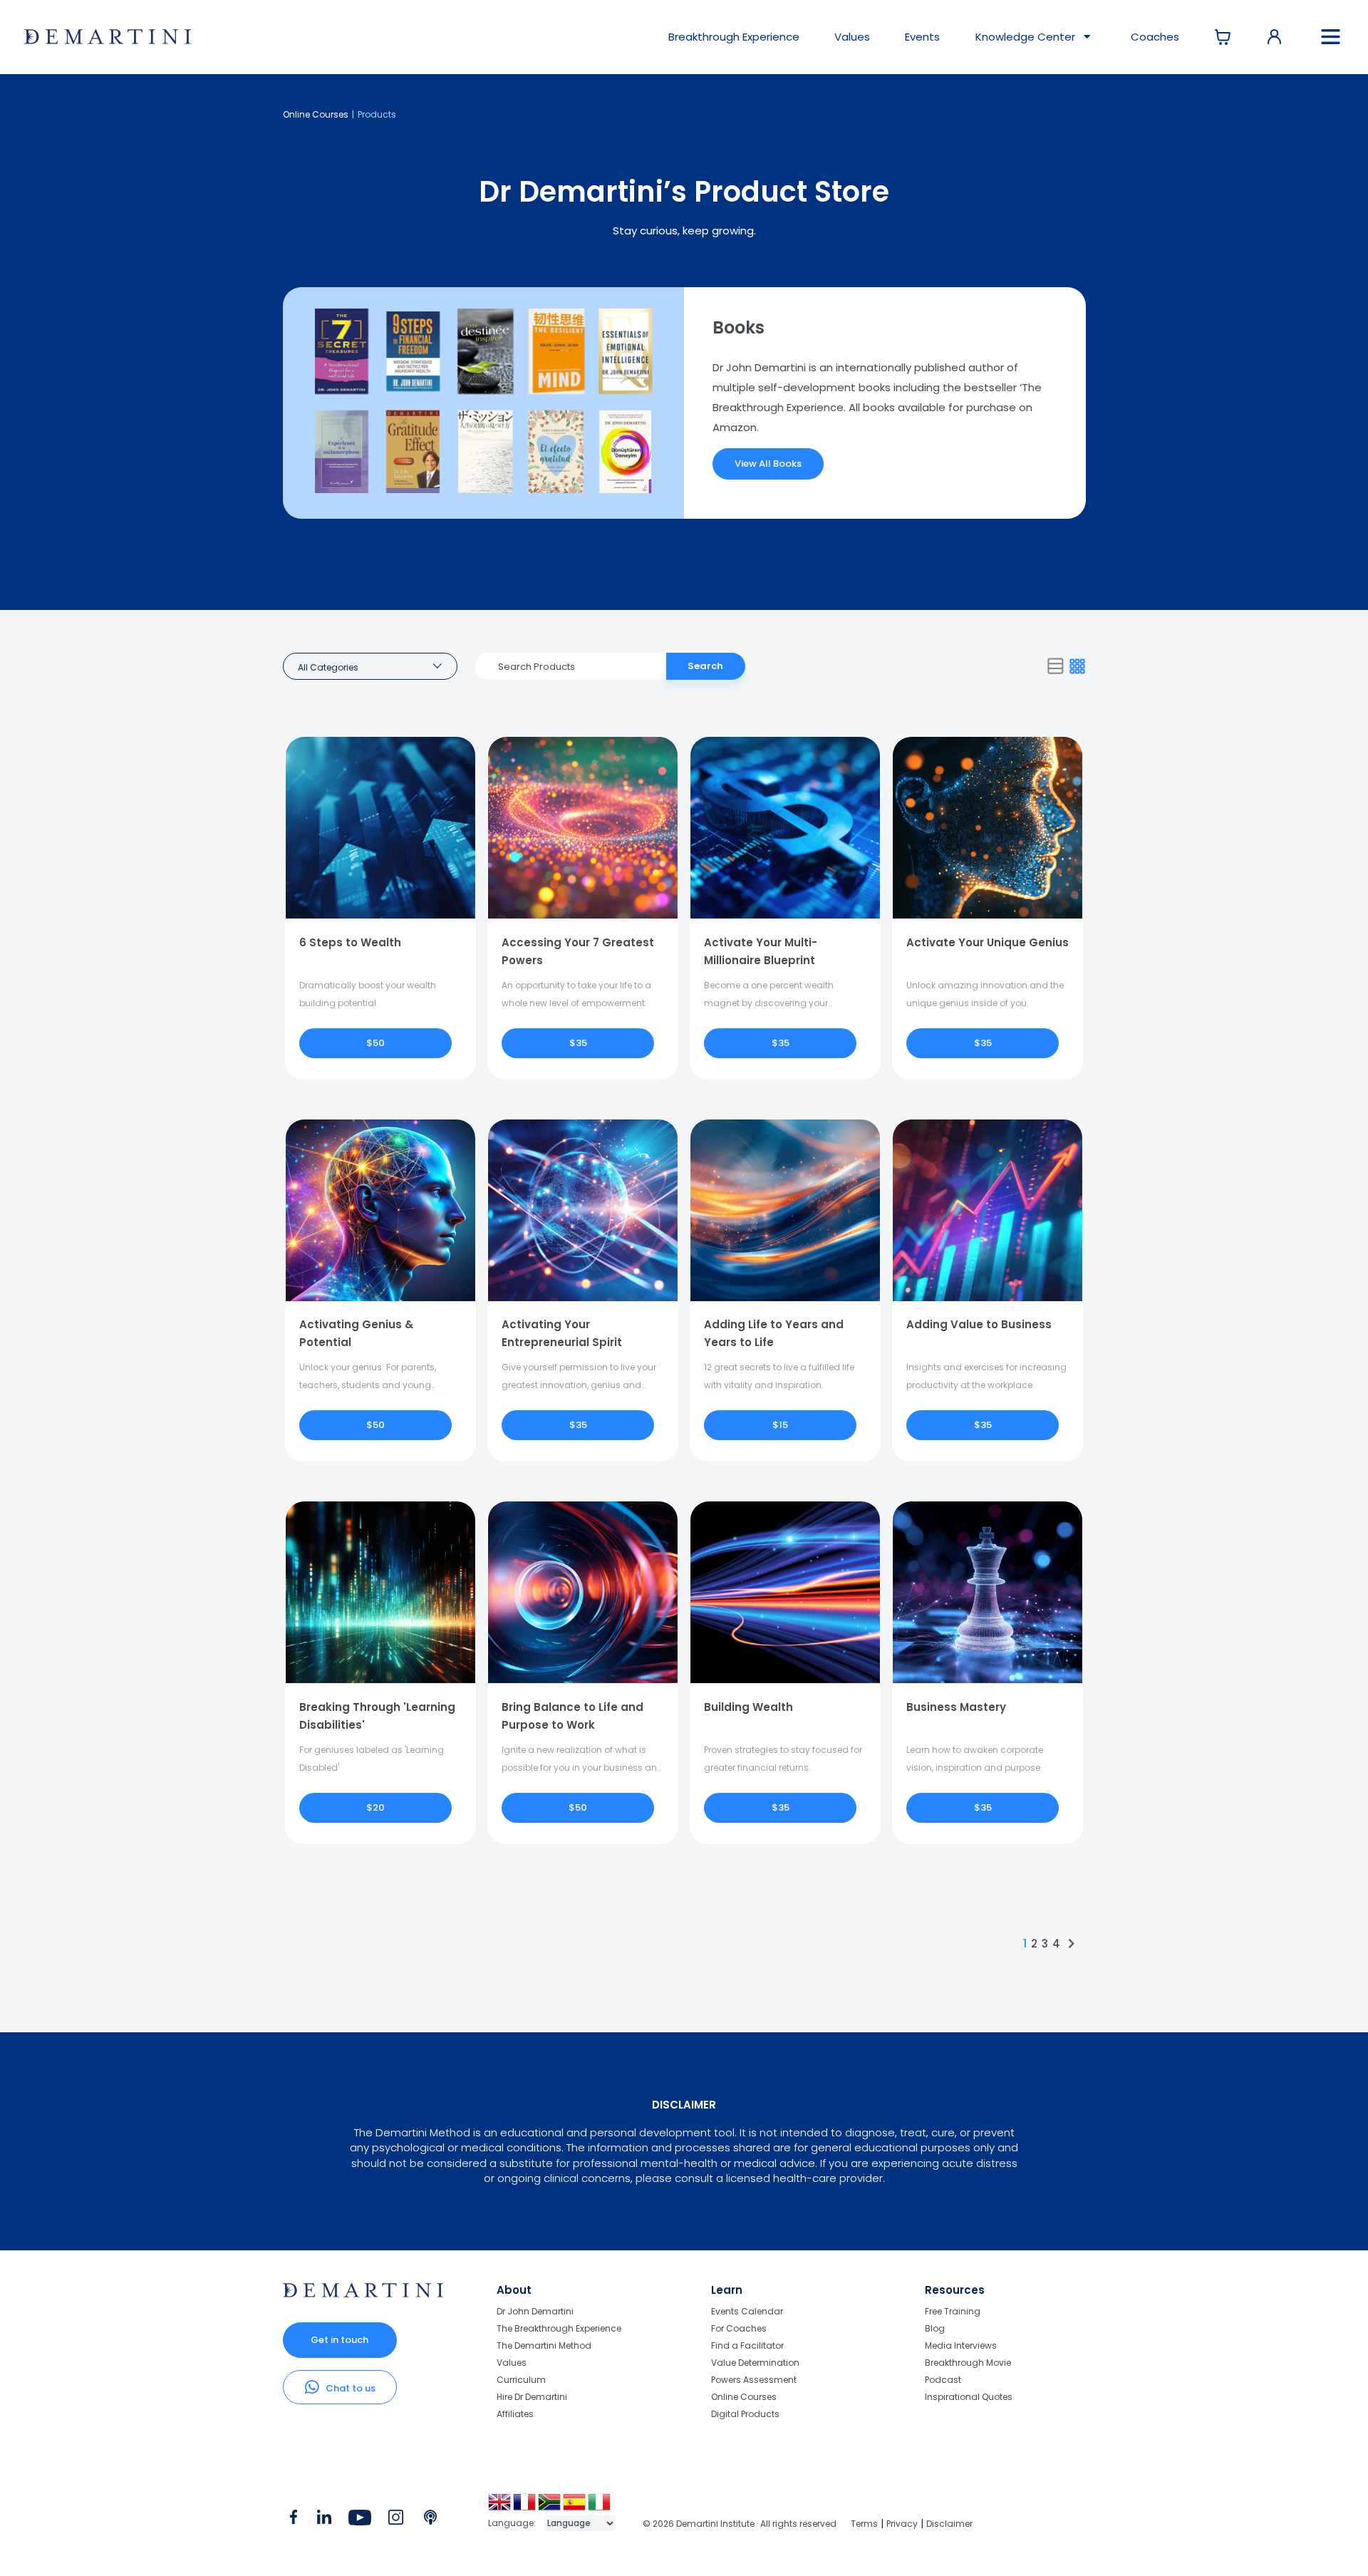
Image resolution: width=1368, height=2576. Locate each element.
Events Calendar (747, 2312)
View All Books (768, 464)
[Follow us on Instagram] (396, 2520)
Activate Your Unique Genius (988, 942)
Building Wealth (748, 1707)
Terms (864, 2524)
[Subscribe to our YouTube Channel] (359, 2520)
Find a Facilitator (747, 2345)
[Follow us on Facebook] (294, 2520)
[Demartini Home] (363, 2294)
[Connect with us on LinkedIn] (324, 2520)
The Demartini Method (544, 2345)
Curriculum (521, 2380)
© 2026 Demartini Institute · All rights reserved (740, 2524)
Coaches (1155, 37)
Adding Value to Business (979, 1324)
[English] (501, 2507)
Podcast (943, 2380)
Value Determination (755, 2363)
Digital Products (745, 2414)
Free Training (953, 2312)
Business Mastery (956, 1707)
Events (922, 37)
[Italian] (600, 2507)
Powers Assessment (754, 2380)
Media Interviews (961, 2345)
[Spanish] (575, 2507)
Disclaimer (949, 2524)
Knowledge (1025, 37)
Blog (935, 2328)
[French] (525, 2507)
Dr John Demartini (535, 2312)
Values (852, 37)
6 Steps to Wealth (350, 942)
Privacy (902, 2524)
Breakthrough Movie (968, 2363)
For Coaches (739, 2328)
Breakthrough (734, 37)
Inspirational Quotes (969, 2396)
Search (705, 666)
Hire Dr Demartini (532, 2397)
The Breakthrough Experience (559, 2328)
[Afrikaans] (550, 2507)
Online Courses (316, 114)
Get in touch (340, 2340)
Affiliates (515, 2414)
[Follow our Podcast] (431, 2520)
